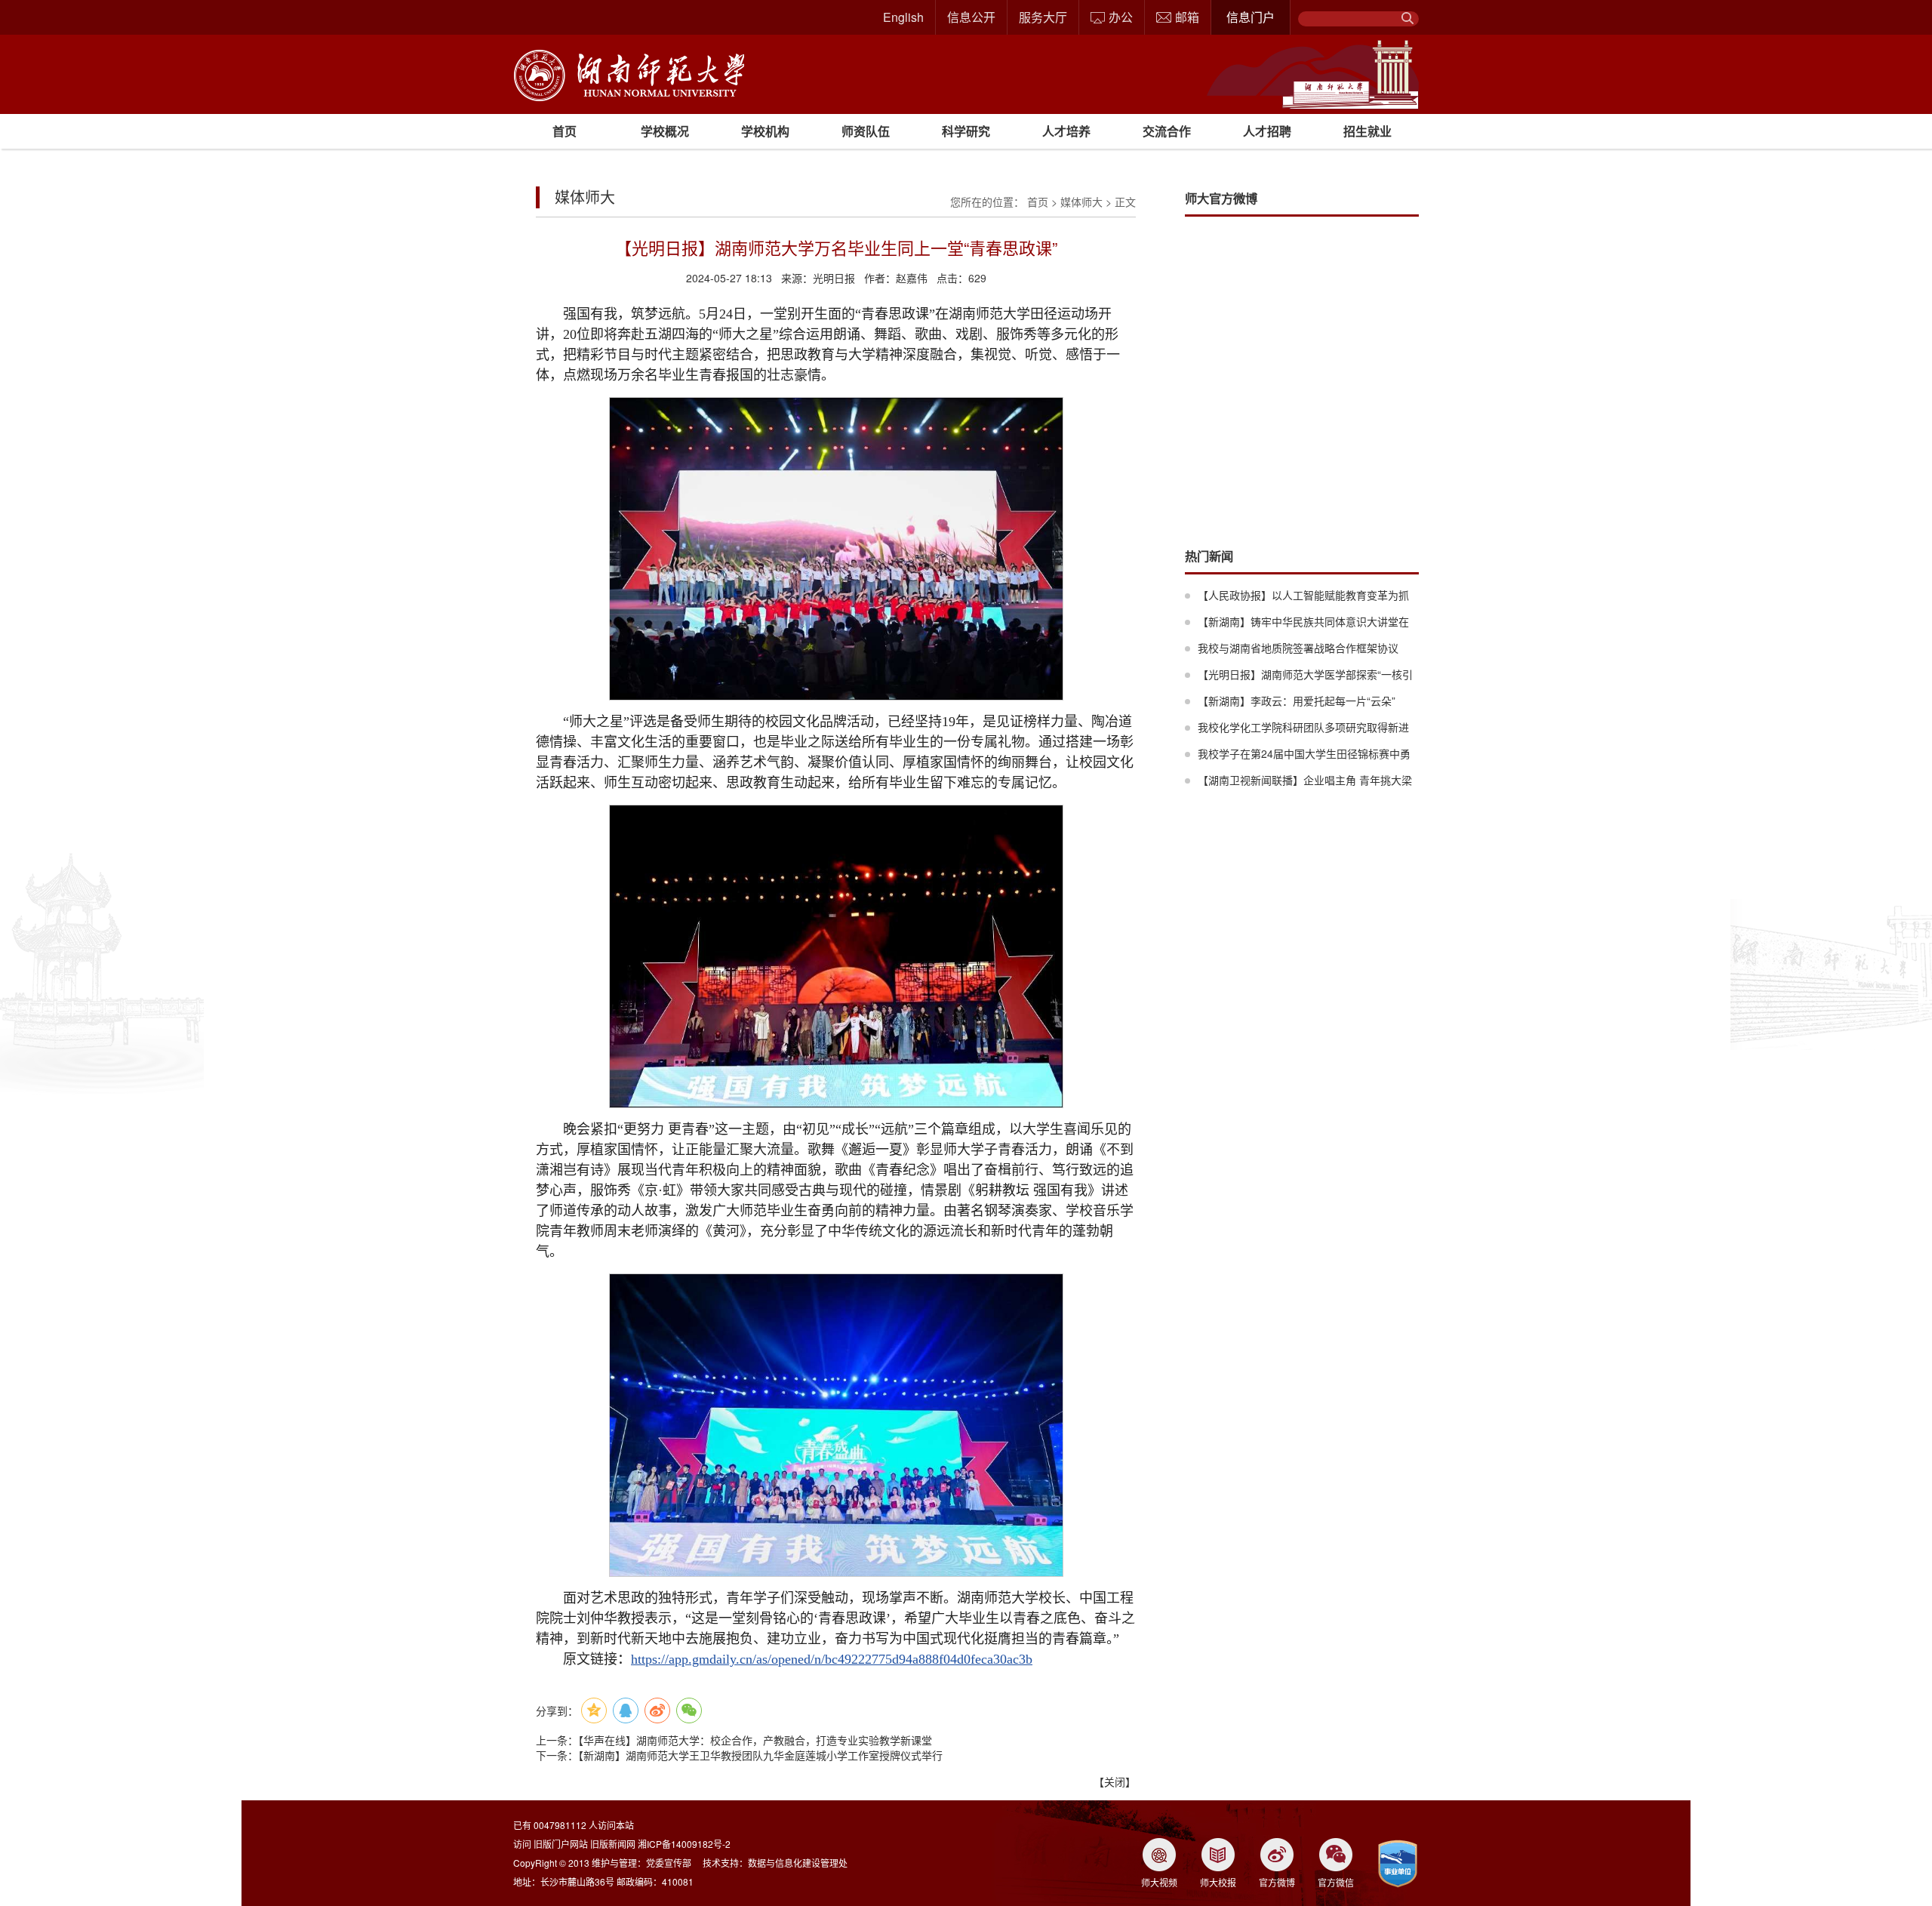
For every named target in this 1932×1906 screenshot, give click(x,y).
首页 (565, 131)
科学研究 (966, 131)
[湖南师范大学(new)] (629, 74)
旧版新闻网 (613, 1844)
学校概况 (665, 131)
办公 (1121, 17)
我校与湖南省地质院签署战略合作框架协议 (1298, 648)
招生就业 (1367, 131)
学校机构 (765, 131)
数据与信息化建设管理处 (798, 1863)
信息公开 (971, 17)
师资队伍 (866, 131)
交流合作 (1167, 131)
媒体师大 (1081, 202)
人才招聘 (1267, 131)
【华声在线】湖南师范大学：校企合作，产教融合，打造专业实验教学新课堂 (755, 1740)
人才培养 (1066, 131)
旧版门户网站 (561, 1844)
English (903, 17)
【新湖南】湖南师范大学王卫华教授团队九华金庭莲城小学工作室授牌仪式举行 (760, 1755)
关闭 (1115, 1781)
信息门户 (1251, 17)
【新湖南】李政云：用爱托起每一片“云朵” (1297, 701)
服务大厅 (1043, 17)
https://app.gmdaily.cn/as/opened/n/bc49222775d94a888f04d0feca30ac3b (832, 1659)
